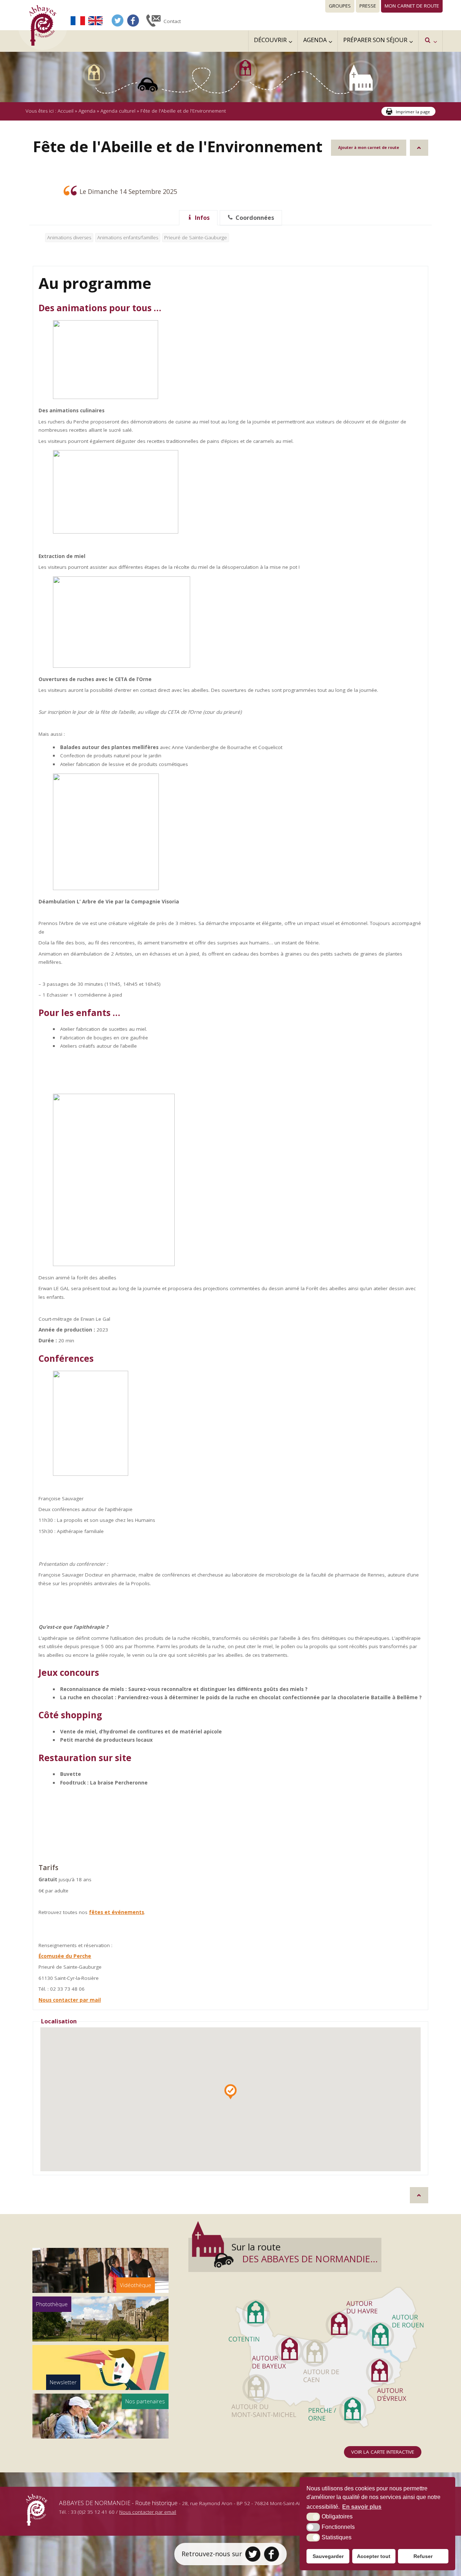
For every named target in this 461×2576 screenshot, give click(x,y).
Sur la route (305, 2253)
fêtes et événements (117, 1912)
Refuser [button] (423, 2556)
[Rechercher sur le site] (430, 41)
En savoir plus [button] (362, 2507)
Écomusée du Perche (65, 1956)
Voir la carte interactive (383, 2452)
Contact (172, 21)
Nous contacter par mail (70, 2000)
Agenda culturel (118, 111)
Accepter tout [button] (374, 2556)
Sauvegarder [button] (328, 2556)
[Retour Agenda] (419, 148)
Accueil (66, 111)
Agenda (87, 111)
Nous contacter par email (148, 2512)
